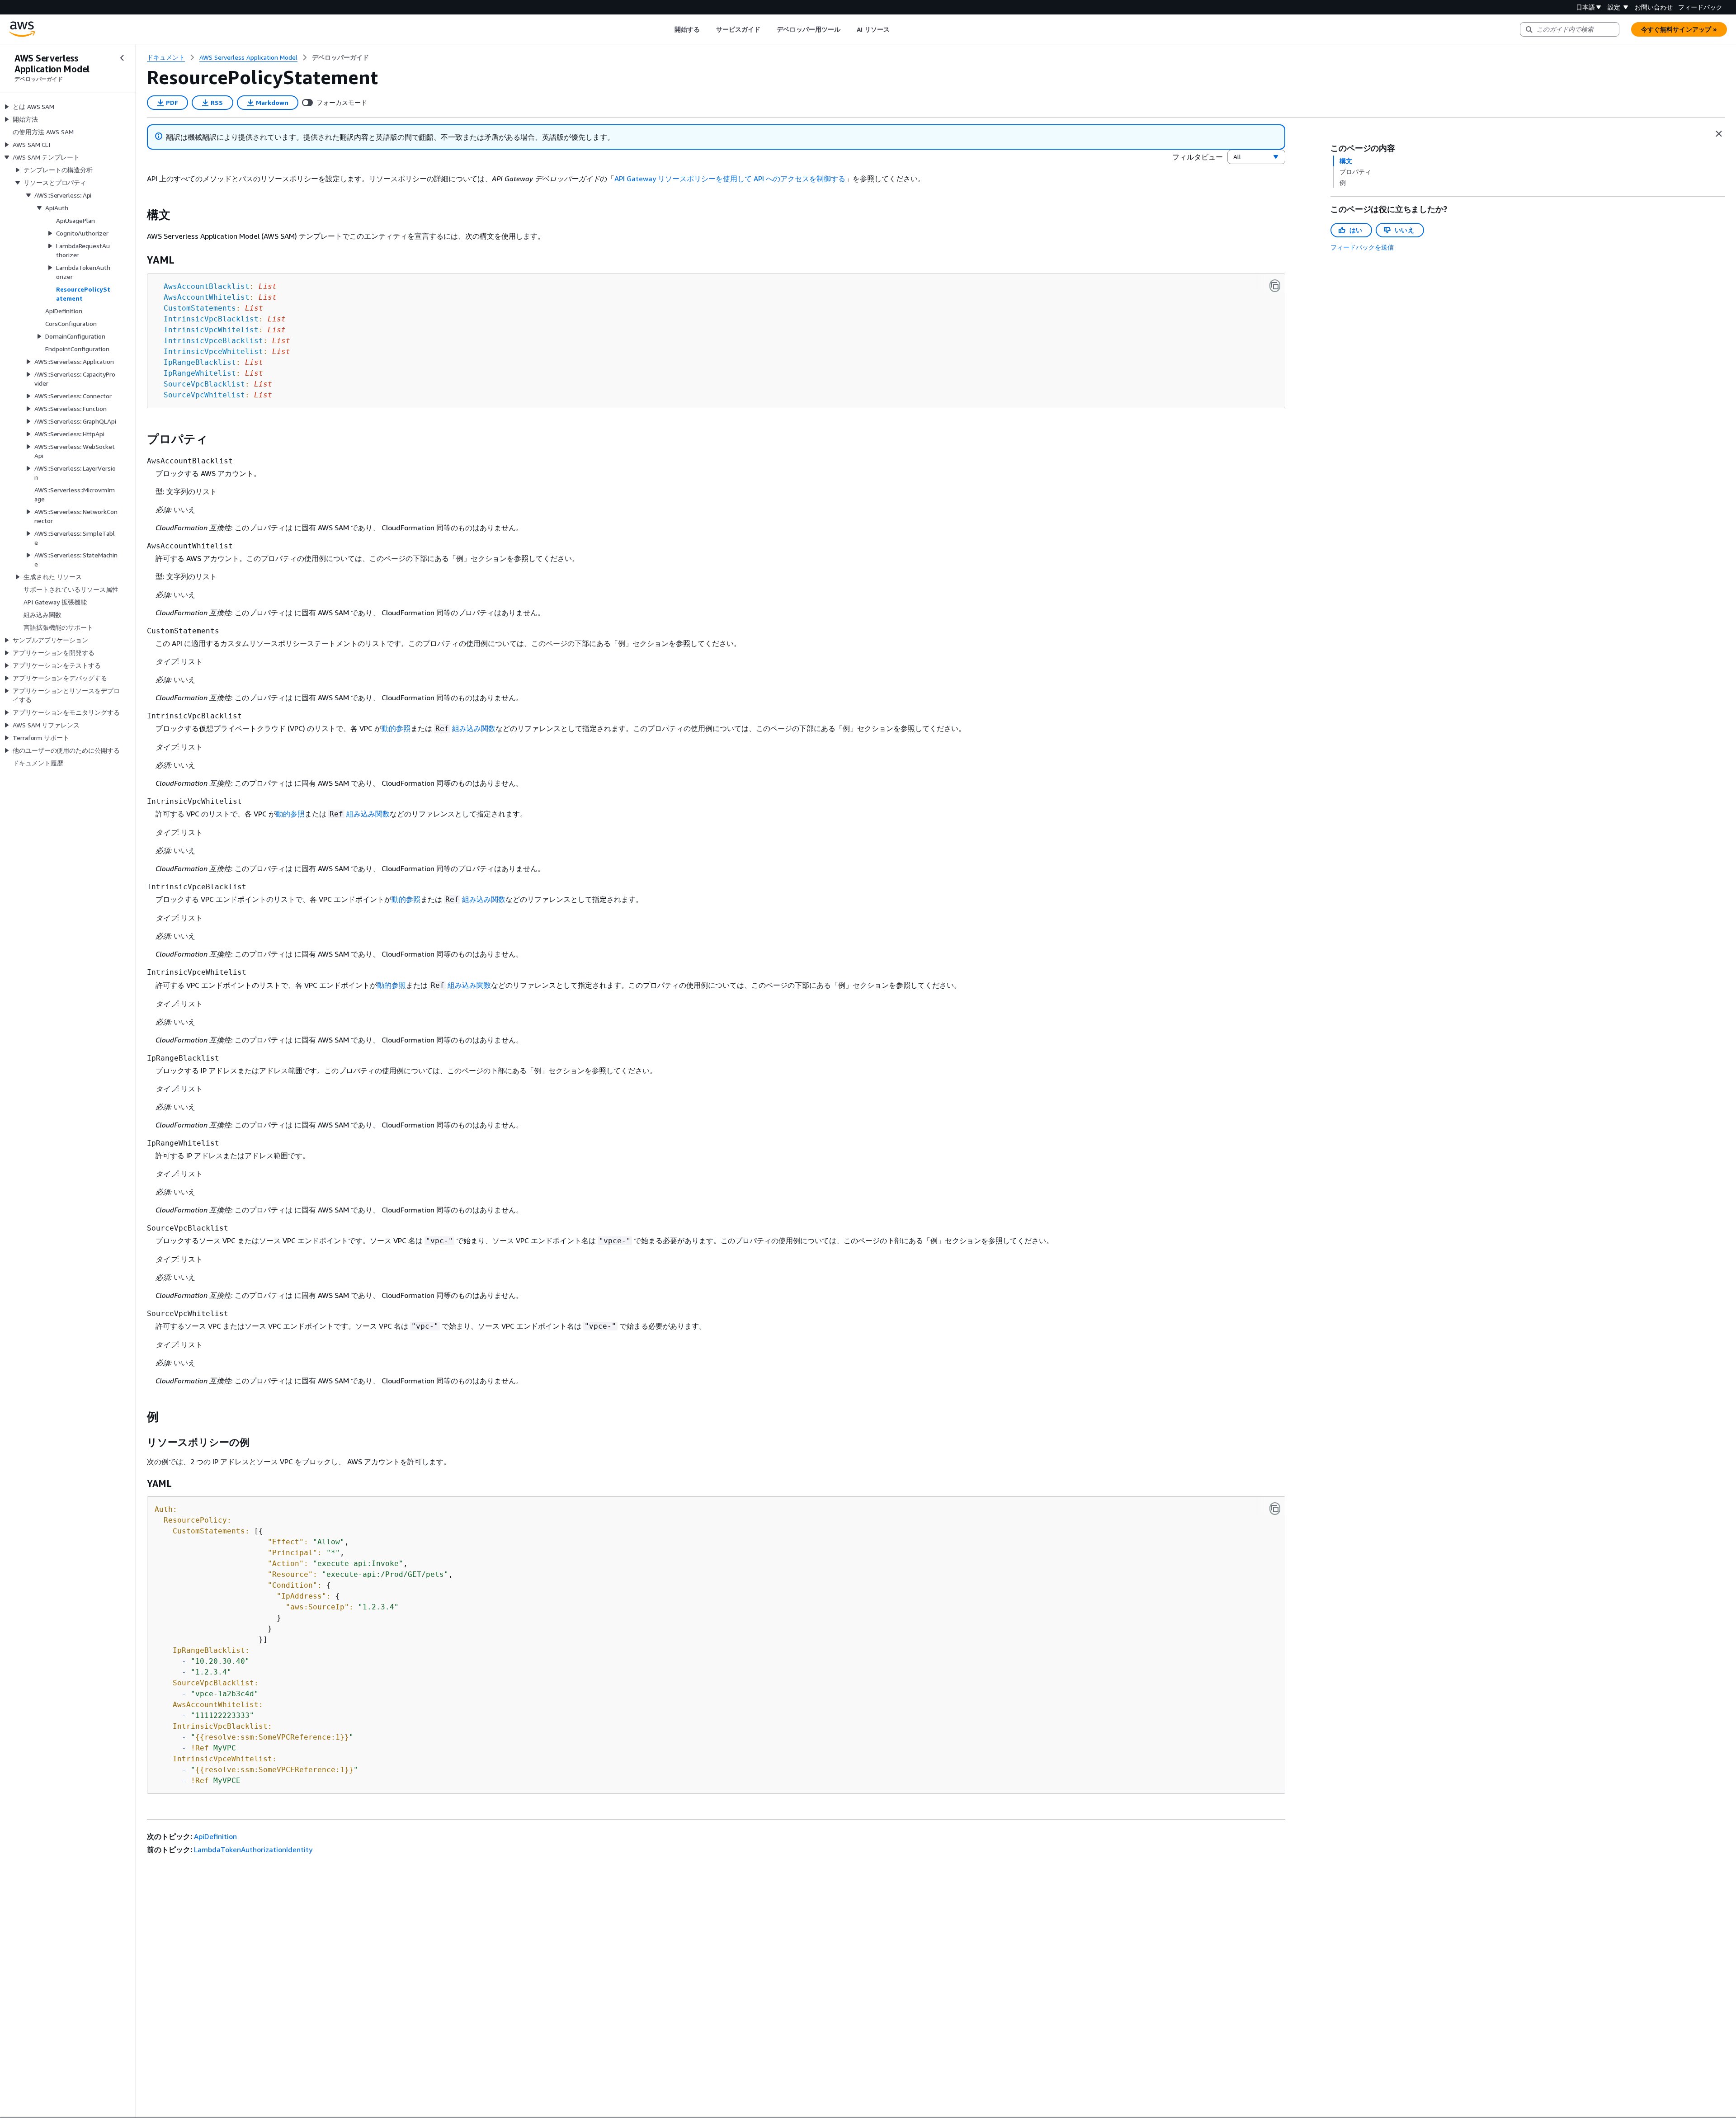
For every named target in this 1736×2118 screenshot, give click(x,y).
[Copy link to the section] (140, 215)
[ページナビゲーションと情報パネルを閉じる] (1719, 134)
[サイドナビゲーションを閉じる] (122, 58)
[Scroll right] (897, 29)
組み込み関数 (474, 728)
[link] (340, 57)
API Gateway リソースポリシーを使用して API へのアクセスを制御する (730, 179)
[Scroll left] (668, 29)
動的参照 (396, 728)
